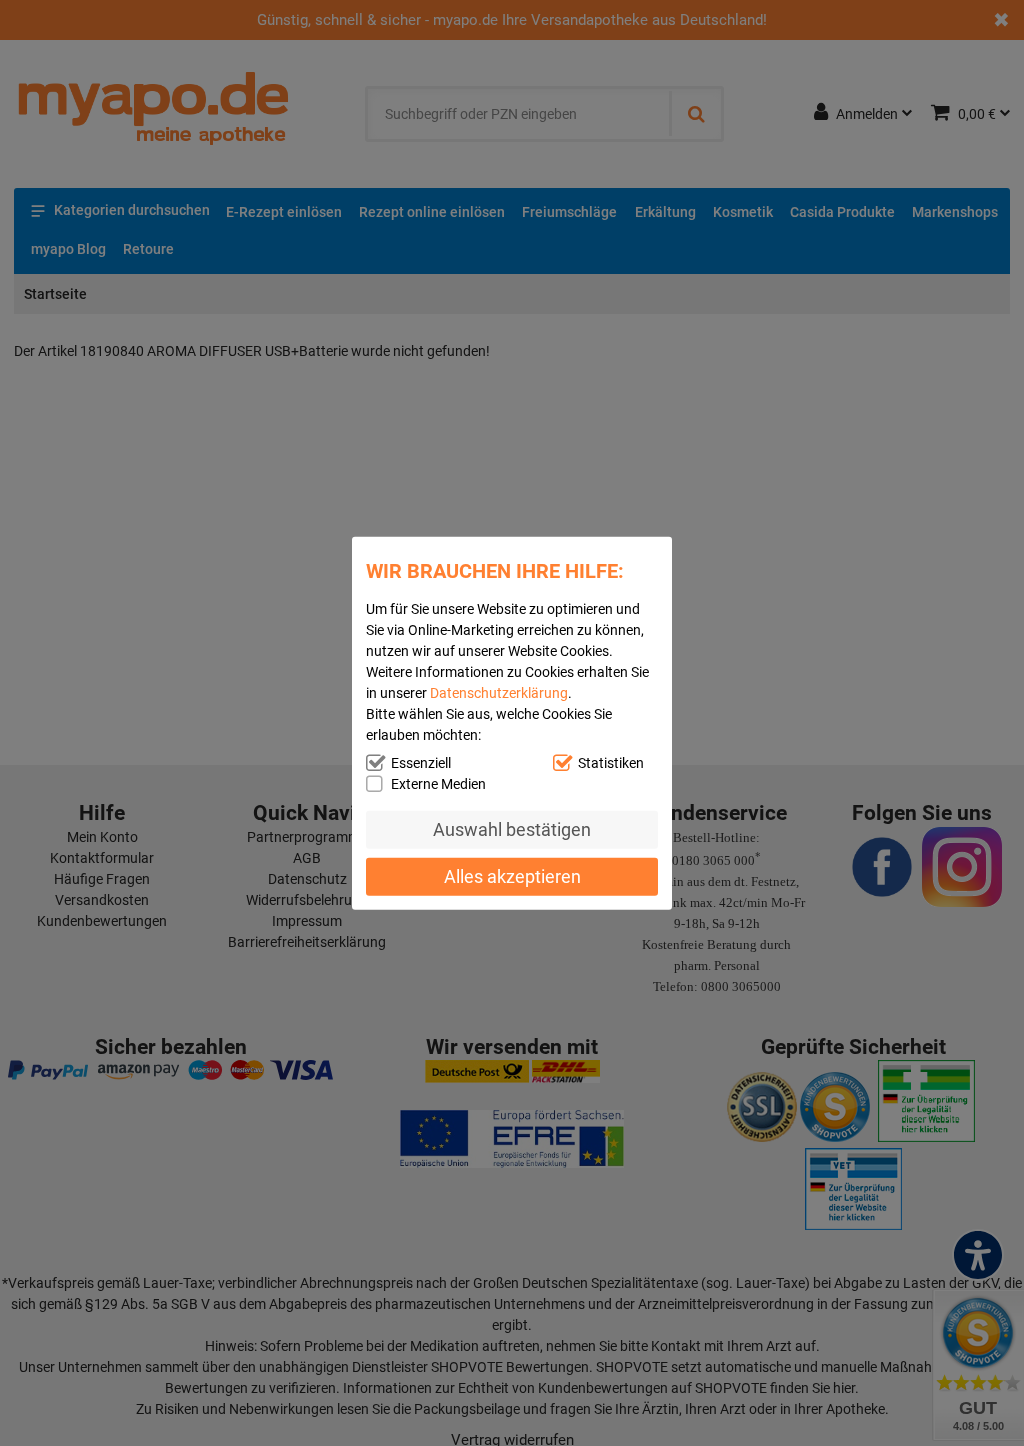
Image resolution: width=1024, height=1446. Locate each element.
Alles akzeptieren (512, 875)
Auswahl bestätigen (512, 829)
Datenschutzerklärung (499, 693)
